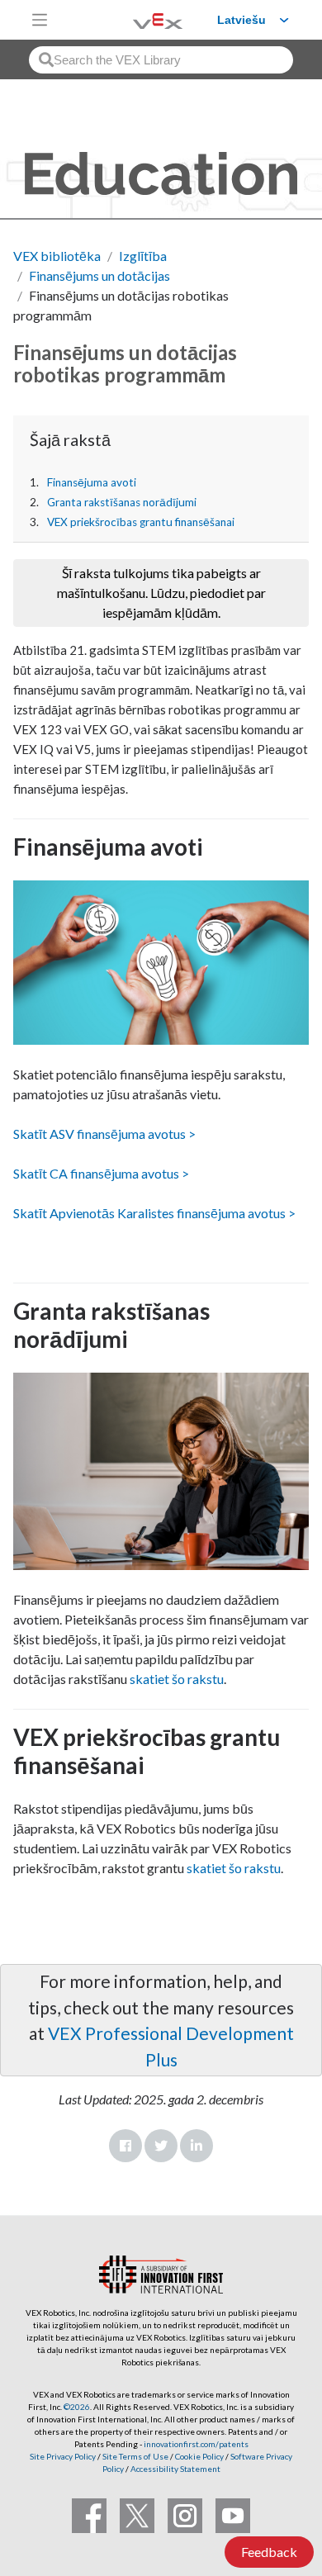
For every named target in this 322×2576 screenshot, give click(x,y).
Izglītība (143, 256)
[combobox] (161, 60)
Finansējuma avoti (92, 482)
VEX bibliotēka (57, 256)
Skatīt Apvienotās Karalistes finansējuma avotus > (154, 1213)
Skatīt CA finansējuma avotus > (101, 1173)
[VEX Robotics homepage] (137, 19)
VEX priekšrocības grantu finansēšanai (141, 522)
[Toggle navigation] (40, 20)
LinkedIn (197, 2146)
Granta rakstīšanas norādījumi (122, 502)
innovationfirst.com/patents (196, 2444)
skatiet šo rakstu (177, 1679)
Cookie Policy (199, 2456)
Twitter (161, 2146)
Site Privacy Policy (63, 2456)
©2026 (77, 2407)
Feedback (269, 2552)
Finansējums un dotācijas (99, 275)
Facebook (125, 2146)
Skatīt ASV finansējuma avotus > (104, 1134)
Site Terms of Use (135, 2456)
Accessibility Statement (175, 2469)
